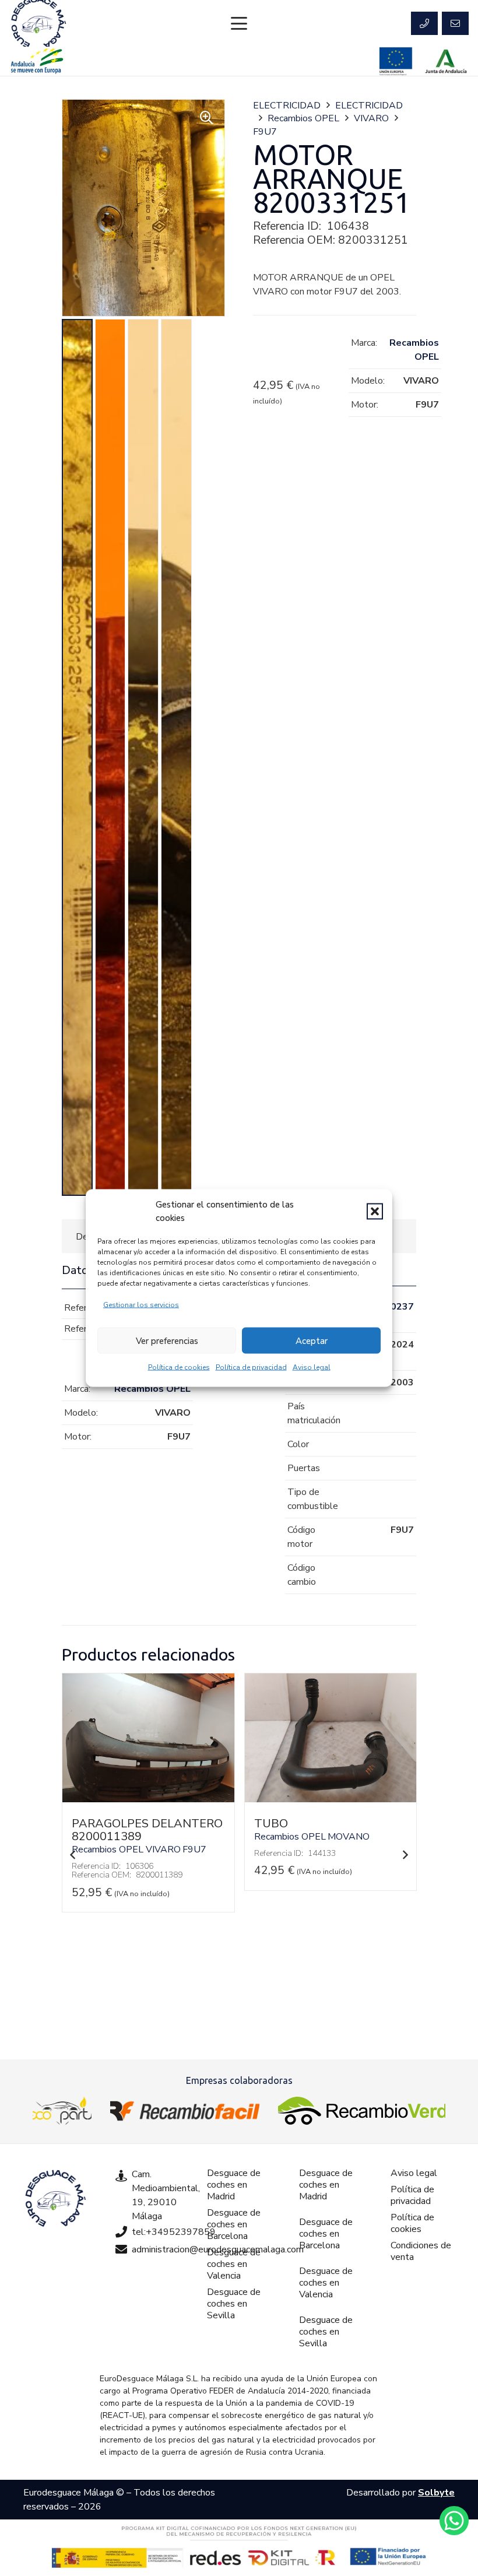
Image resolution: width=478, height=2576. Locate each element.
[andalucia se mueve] (37, 61)
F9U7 (265, 132)
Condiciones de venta (421, 2251)
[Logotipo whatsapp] (454, 2521)
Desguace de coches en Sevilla (234, 2304)
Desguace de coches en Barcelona (234, 2224)
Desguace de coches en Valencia (234, 2264)
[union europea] (396, 61)
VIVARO (371, 118)
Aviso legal (312, 1367)
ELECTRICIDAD (287, 106)
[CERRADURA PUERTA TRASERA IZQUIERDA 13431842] (330, 1799)
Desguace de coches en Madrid (234, 2185)
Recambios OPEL (303, 118)
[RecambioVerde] (362, 2111)
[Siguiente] (405, 1855)
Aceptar (312, 1340)
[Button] (424, 23)
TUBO (89, 1824)
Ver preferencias (167, 1340)
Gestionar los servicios (141, 1305)
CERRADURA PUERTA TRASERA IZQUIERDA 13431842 (314, 1836)
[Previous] (73, 1855)
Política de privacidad (251, 1367)
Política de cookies (179, 1367)
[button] (375, 1211)
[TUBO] (148, 1799)
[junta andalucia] (446, 61)
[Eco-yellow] (62, 2111)
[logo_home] (185, 2111)
